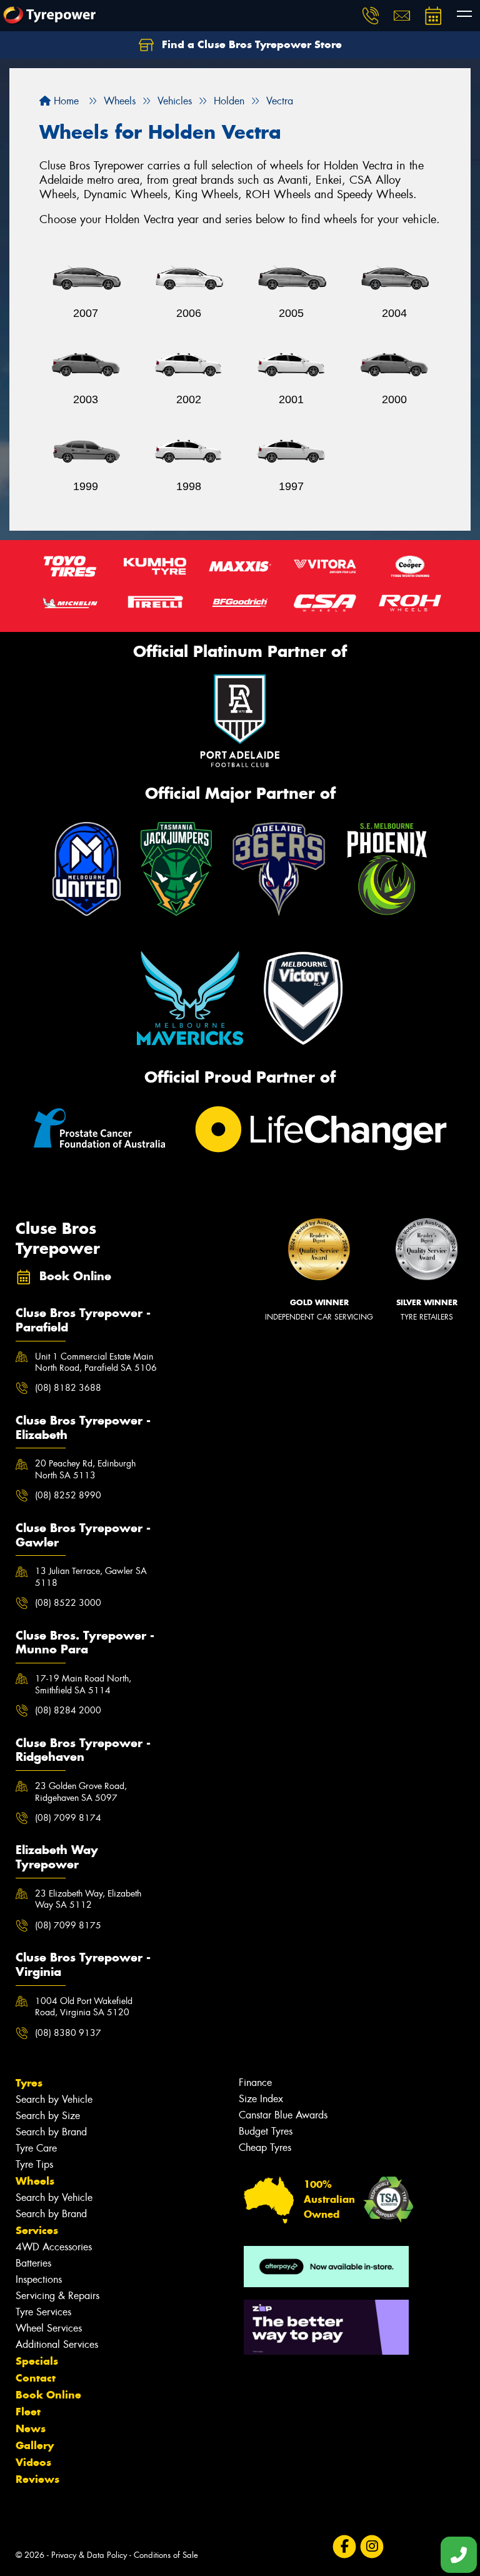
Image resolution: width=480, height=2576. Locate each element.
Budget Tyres (266, 2131)
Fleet (28, 2412)
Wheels (35, 2181)
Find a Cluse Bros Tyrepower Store (250, 44)
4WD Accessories (54, 2247)
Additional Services (57, 2344)
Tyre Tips (34, 2164)
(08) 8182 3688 (68, 1388)
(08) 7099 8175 (68, 1925)
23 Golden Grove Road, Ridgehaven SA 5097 (81, 1792)
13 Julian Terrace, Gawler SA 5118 (91, 1576)
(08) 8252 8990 (68, 1495)
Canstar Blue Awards (283, 2115)
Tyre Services (43, 2312)
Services (37, 2230)
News (31, 2428)
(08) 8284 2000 (68, 1710)
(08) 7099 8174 (68, 1818)
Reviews (37, 2479)
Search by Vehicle (54, 2099)
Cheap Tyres (265, 2148)
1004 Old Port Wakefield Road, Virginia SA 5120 (84, 2007)
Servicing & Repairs (57, 2296)
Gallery (35, 2445)
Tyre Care (36, 2148)
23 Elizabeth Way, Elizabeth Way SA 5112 (88, 1899)
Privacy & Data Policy (89, 2555)
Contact (36, 2378)
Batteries (33, 2263)
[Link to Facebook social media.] (344, 2546)
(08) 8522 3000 (68, 1603)
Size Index (261, 2099)
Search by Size (48, 2116)
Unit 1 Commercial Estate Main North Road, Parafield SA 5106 (96, 1362)
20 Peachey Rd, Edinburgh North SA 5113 (85, 1469)
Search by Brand (51, 2132)
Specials (37, 2361)
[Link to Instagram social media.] (372, 2546)
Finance (255, 2082)
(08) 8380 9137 (68, 2033)
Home (65, 101)
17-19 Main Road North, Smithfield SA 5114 (83, 1684)
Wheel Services (49, 2328)
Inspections (39, 2279)
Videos (33, 2462)
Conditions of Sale (166, 2555)
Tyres (29, 2083)
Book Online (48, 2395)
